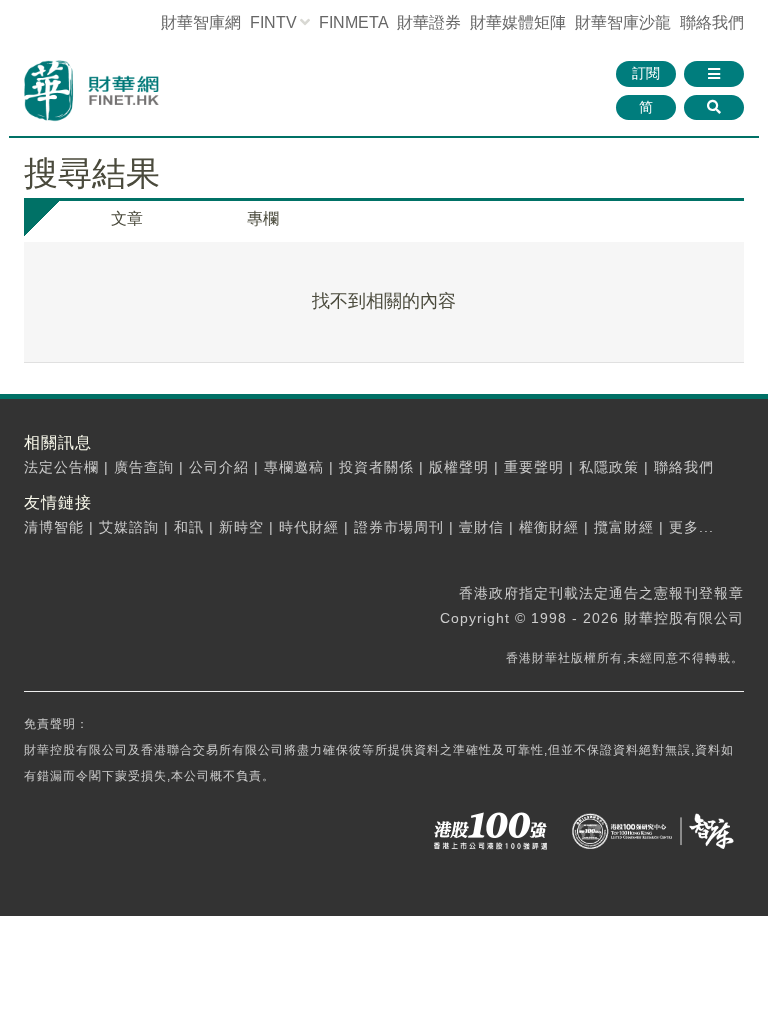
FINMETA (353, 22)
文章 (127, 218)
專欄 (263, 218)
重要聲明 (534, 467)
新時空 (241, 527)
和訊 (189, 527)
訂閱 (646, 73)
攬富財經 (624, 527)
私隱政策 (609, 467)
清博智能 (54, 527)
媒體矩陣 (518, 22)
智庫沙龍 (623, 22)
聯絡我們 (712, 22)
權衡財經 (549, 527)
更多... (691, 527)
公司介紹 (219, 467)
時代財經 (309, 527)
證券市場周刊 (399, 527)
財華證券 (429, 22)
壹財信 (481, 527)
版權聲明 (459, 467)
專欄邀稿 (294, 467)
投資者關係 (376, 467)
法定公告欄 (61, 467)
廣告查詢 (144, 467)
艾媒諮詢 (129, 527)
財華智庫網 (201, 22)
